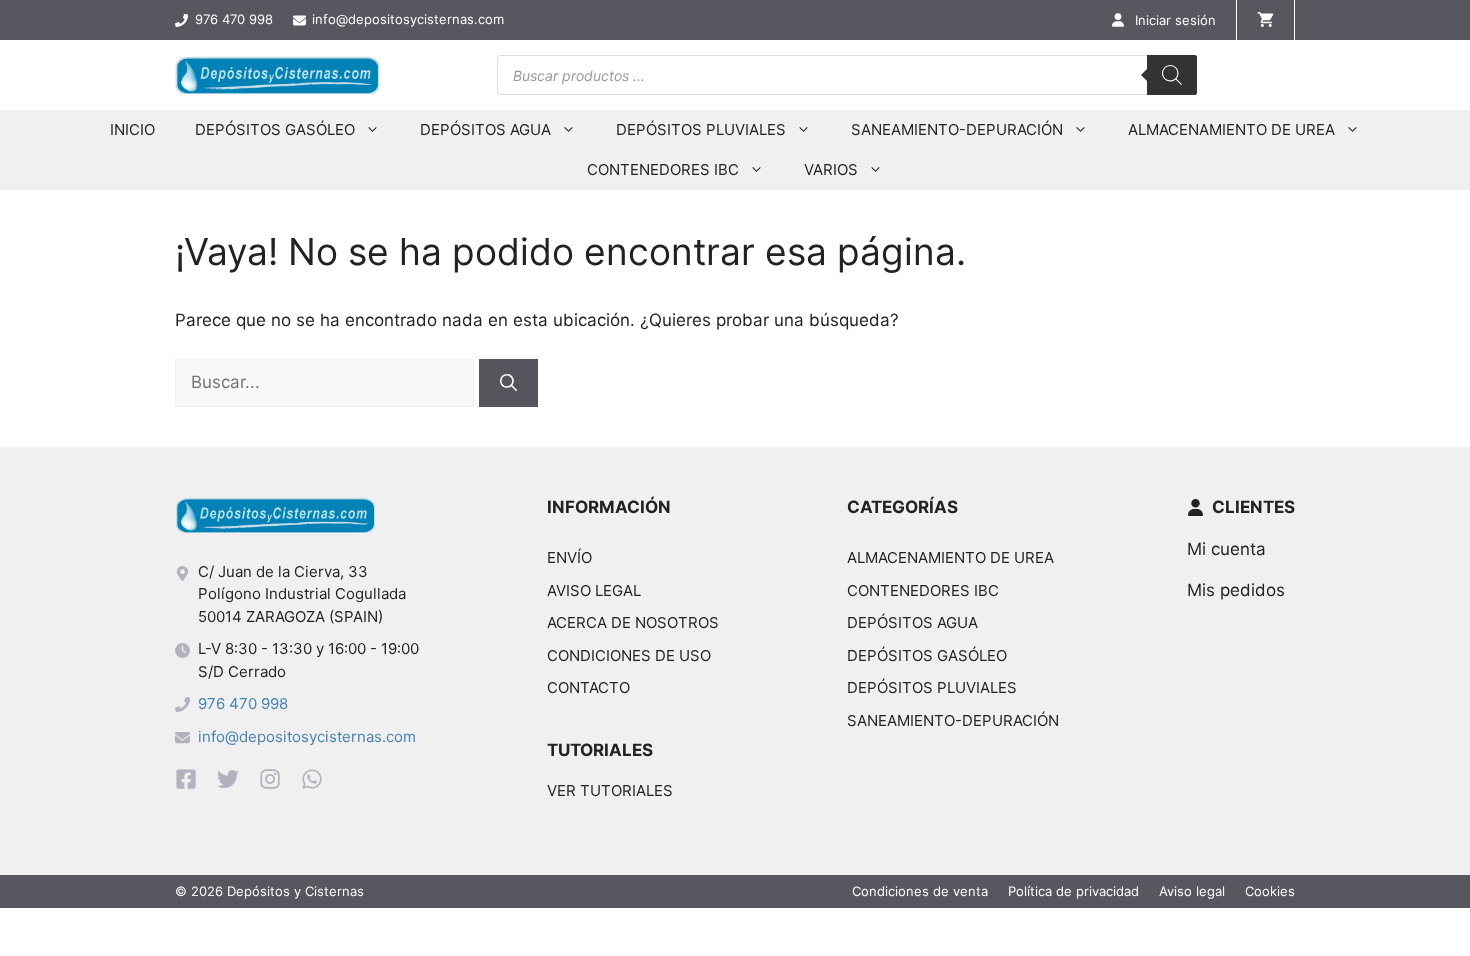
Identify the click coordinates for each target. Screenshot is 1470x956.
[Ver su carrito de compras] (1265, 20)
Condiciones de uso (629, 655)
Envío (569, 557)
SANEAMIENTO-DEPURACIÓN (957, 129)
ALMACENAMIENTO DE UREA (1231, 129)
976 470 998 (243, 703)
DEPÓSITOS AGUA (485, 129)
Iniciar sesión (1175, 20)
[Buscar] (1172, 75)
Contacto (588, 687)
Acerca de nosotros (633, 622)
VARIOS (831, 169)
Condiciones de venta (920, 891)
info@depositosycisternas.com (307, 736)
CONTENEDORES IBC (663, 169)
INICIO (132, 129)
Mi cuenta (1226, 549)
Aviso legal (594, 590)
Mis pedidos (1236, 590)
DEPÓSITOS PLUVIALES (701, 129)
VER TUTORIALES (610, 790)
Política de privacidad (1073, 891)
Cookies (1270, 891)
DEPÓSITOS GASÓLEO (275, 129)
